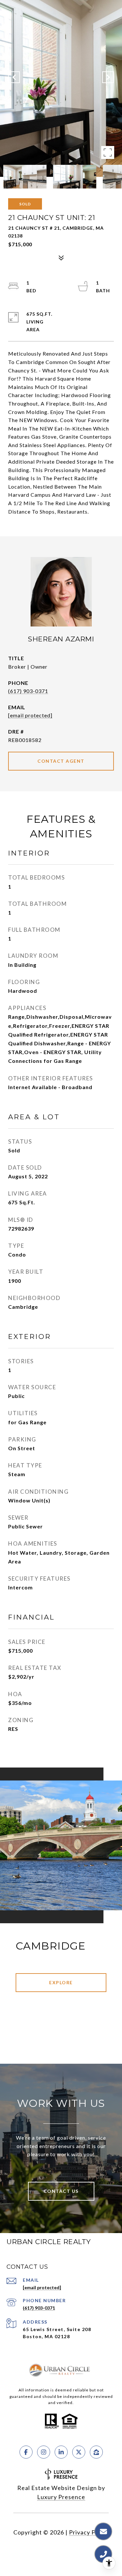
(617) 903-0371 (28, 691)
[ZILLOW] (96, 2452)
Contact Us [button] (61, 2191)
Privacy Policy (89, 2532)
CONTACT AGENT (61, 761)
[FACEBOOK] (26, 2452)
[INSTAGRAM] (44, 2452)
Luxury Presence (61, 2497)
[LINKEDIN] (61, 2452)
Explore (61, 1982)
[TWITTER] (79, 2452)
